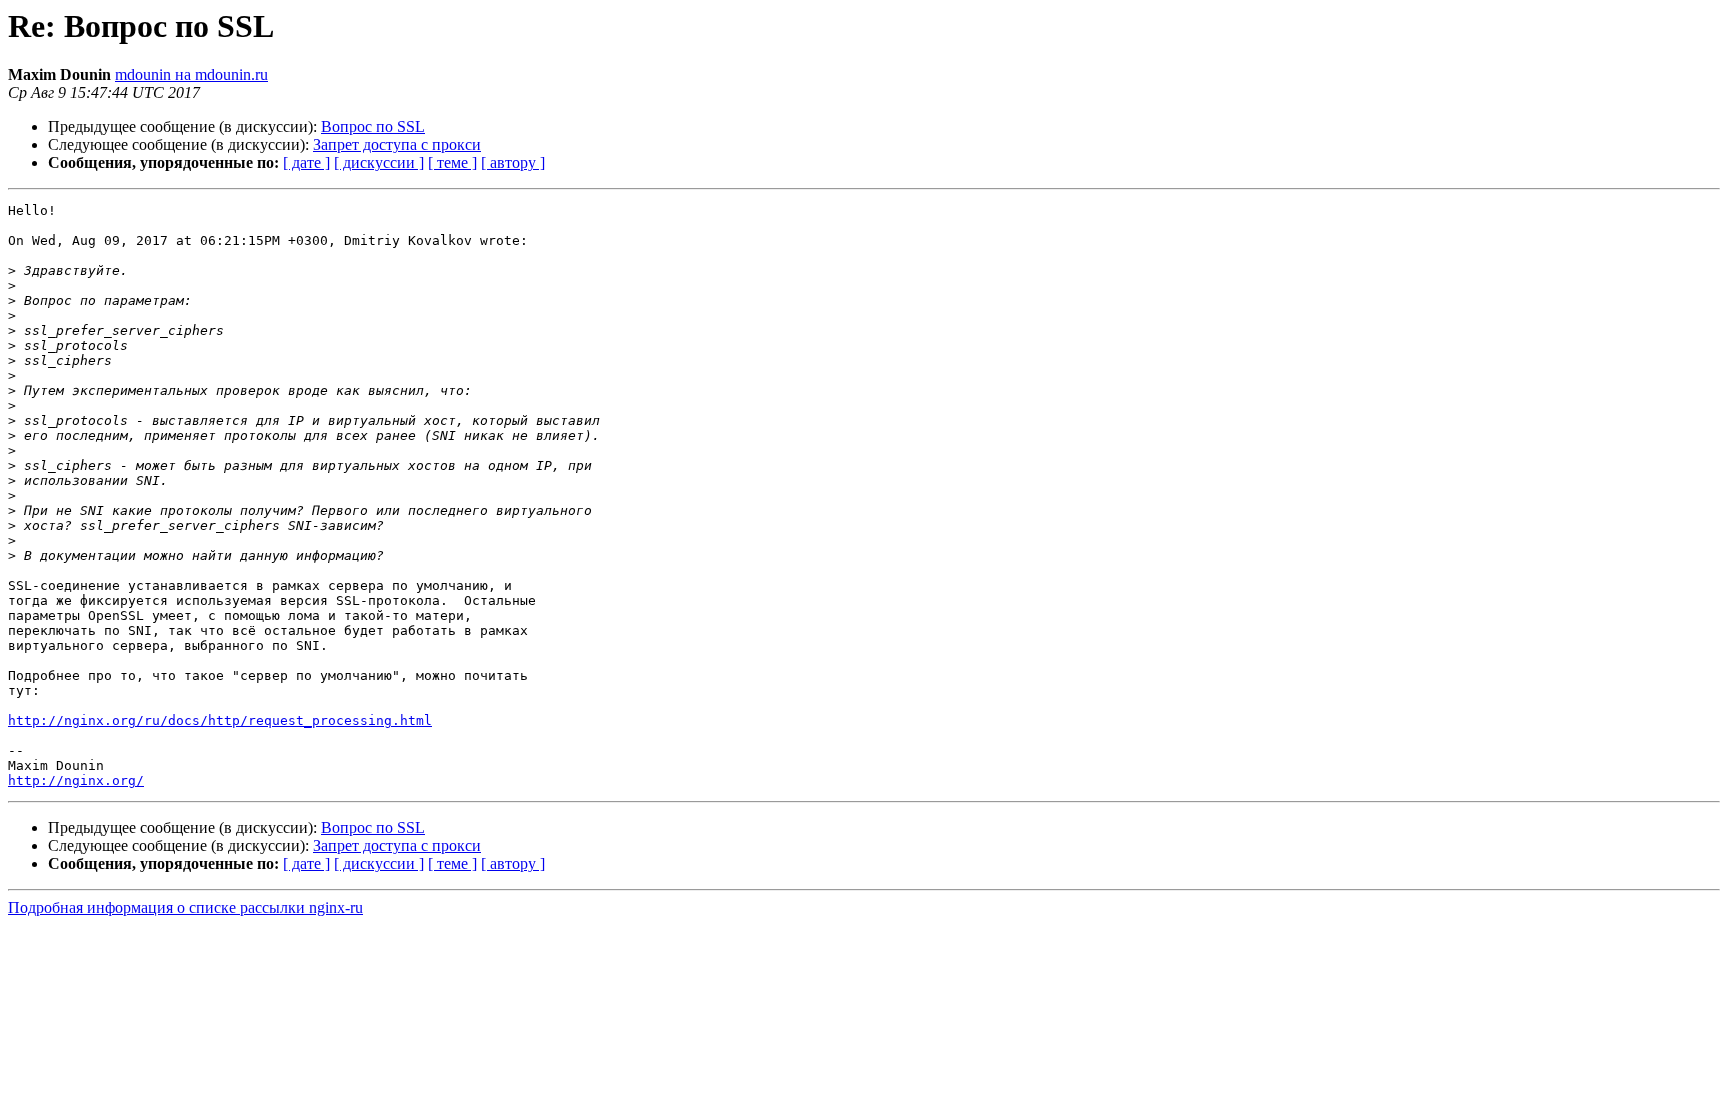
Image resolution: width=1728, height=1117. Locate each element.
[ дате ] (306, 162)
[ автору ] (513, 162)
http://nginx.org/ (76, 780)
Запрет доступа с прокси (397, 144)
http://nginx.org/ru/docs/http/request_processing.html (220, 720)
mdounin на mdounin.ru (191, 74)
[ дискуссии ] (379, 162)
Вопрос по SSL (373, 126)
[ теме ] (452, 162)
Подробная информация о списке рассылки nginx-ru (185, 907)
